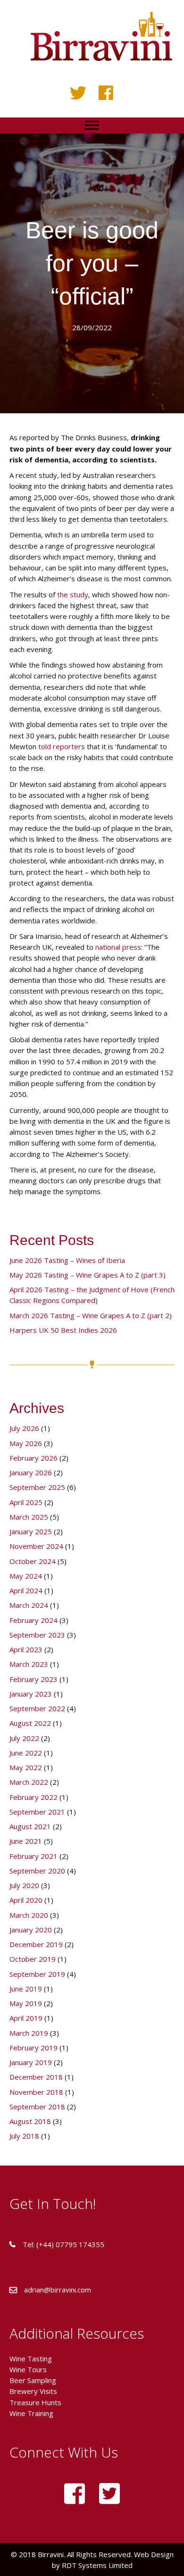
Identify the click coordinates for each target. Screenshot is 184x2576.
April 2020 (26, 1900)
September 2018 (37, 2107)
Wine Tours (28, 2369)
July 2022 (24, 1738)
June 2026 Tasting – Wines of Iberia (67, 1260)
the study (73, 594)
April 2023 (26, 1649)
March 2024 (29, 1605)
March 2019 (29, 2033)
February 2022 (33, 1797)
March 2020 (29, 1915)
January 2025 (31, 1531)
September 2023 (37, 1635)
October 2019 (33, 1959)
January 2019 (31, 2062)
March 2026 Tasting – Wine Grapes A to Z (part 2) (91, 1315)
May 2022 (26, 1767)
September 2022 (37, 1708)
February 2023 (33, 1679)
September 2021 (37, 1812)
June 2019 (26, 1989)
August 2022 (30, 1723)
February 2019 (33, 2048)
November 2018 (36, 2092)
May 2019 (26, 2003)
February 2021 (33, 1856)
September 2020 (37, 1871)
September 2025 (37, 1487)
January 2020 (31, 1930)
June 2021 (26, 1841)
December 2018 (36, 2077)
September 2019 (37, 1974)
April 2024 (26, 1590)
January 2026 (31, 1472)
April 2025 (26, 1502)
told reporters (62, 746)
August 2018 (30, 2121)
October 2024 (33, 1561)
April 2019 (26, 2018)
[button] (78, 93)
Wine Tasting (31, 2359)
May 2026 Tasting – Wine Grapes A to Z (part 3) (88, 1275)
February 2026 (33, 1458)
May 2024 (26, 1576)
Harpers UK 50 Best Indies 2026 (63, 1330)
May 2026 (26, 1443)
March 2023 (29, 1664)
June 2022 (26, 1753)
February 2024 (33, 1620)
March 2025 (29, 1517)
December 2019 (36, 1944)
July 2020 (24, 1885)
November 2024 (36, 1546)
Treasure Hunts (35, 2402)
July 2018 (24, 2136)
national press (118, 947)
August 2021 (30, 1826)
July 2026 (24, 1428)
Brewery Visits (33, 2391)
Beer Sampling (33, 2380)
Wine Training (31, 2413)
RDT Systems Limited (96, 2565)
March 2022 (29, 1782)
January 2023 (31, 1694)
